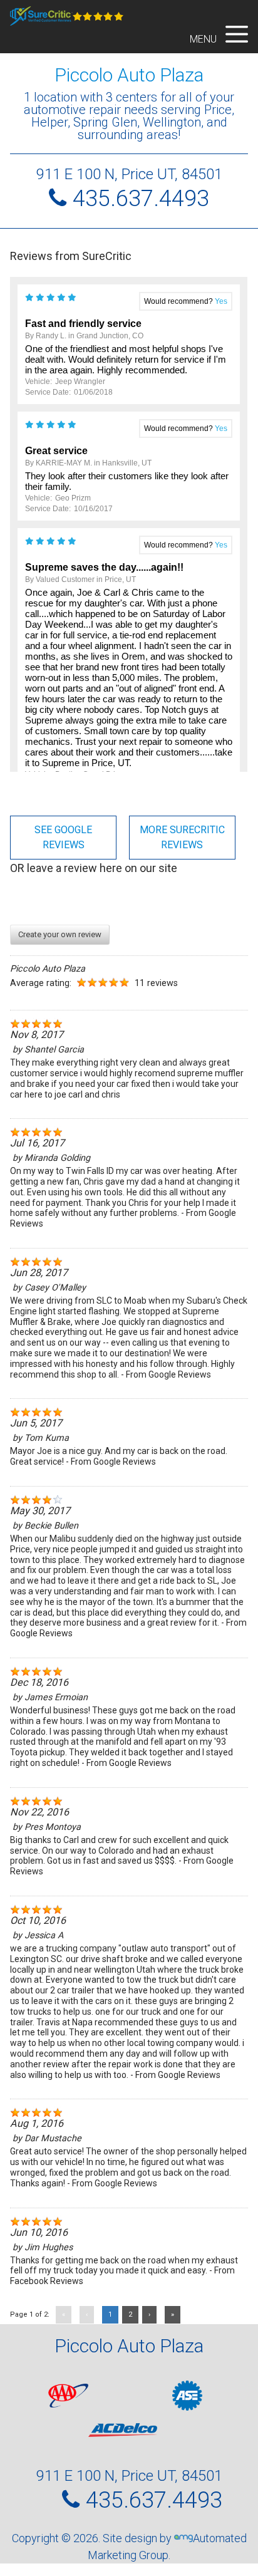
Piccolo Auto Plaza (129, 75)
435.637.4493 (141, 199)
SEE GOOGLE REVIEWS (63, 837)
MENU (204, 39)
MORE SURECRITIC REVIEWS (182, 837)
